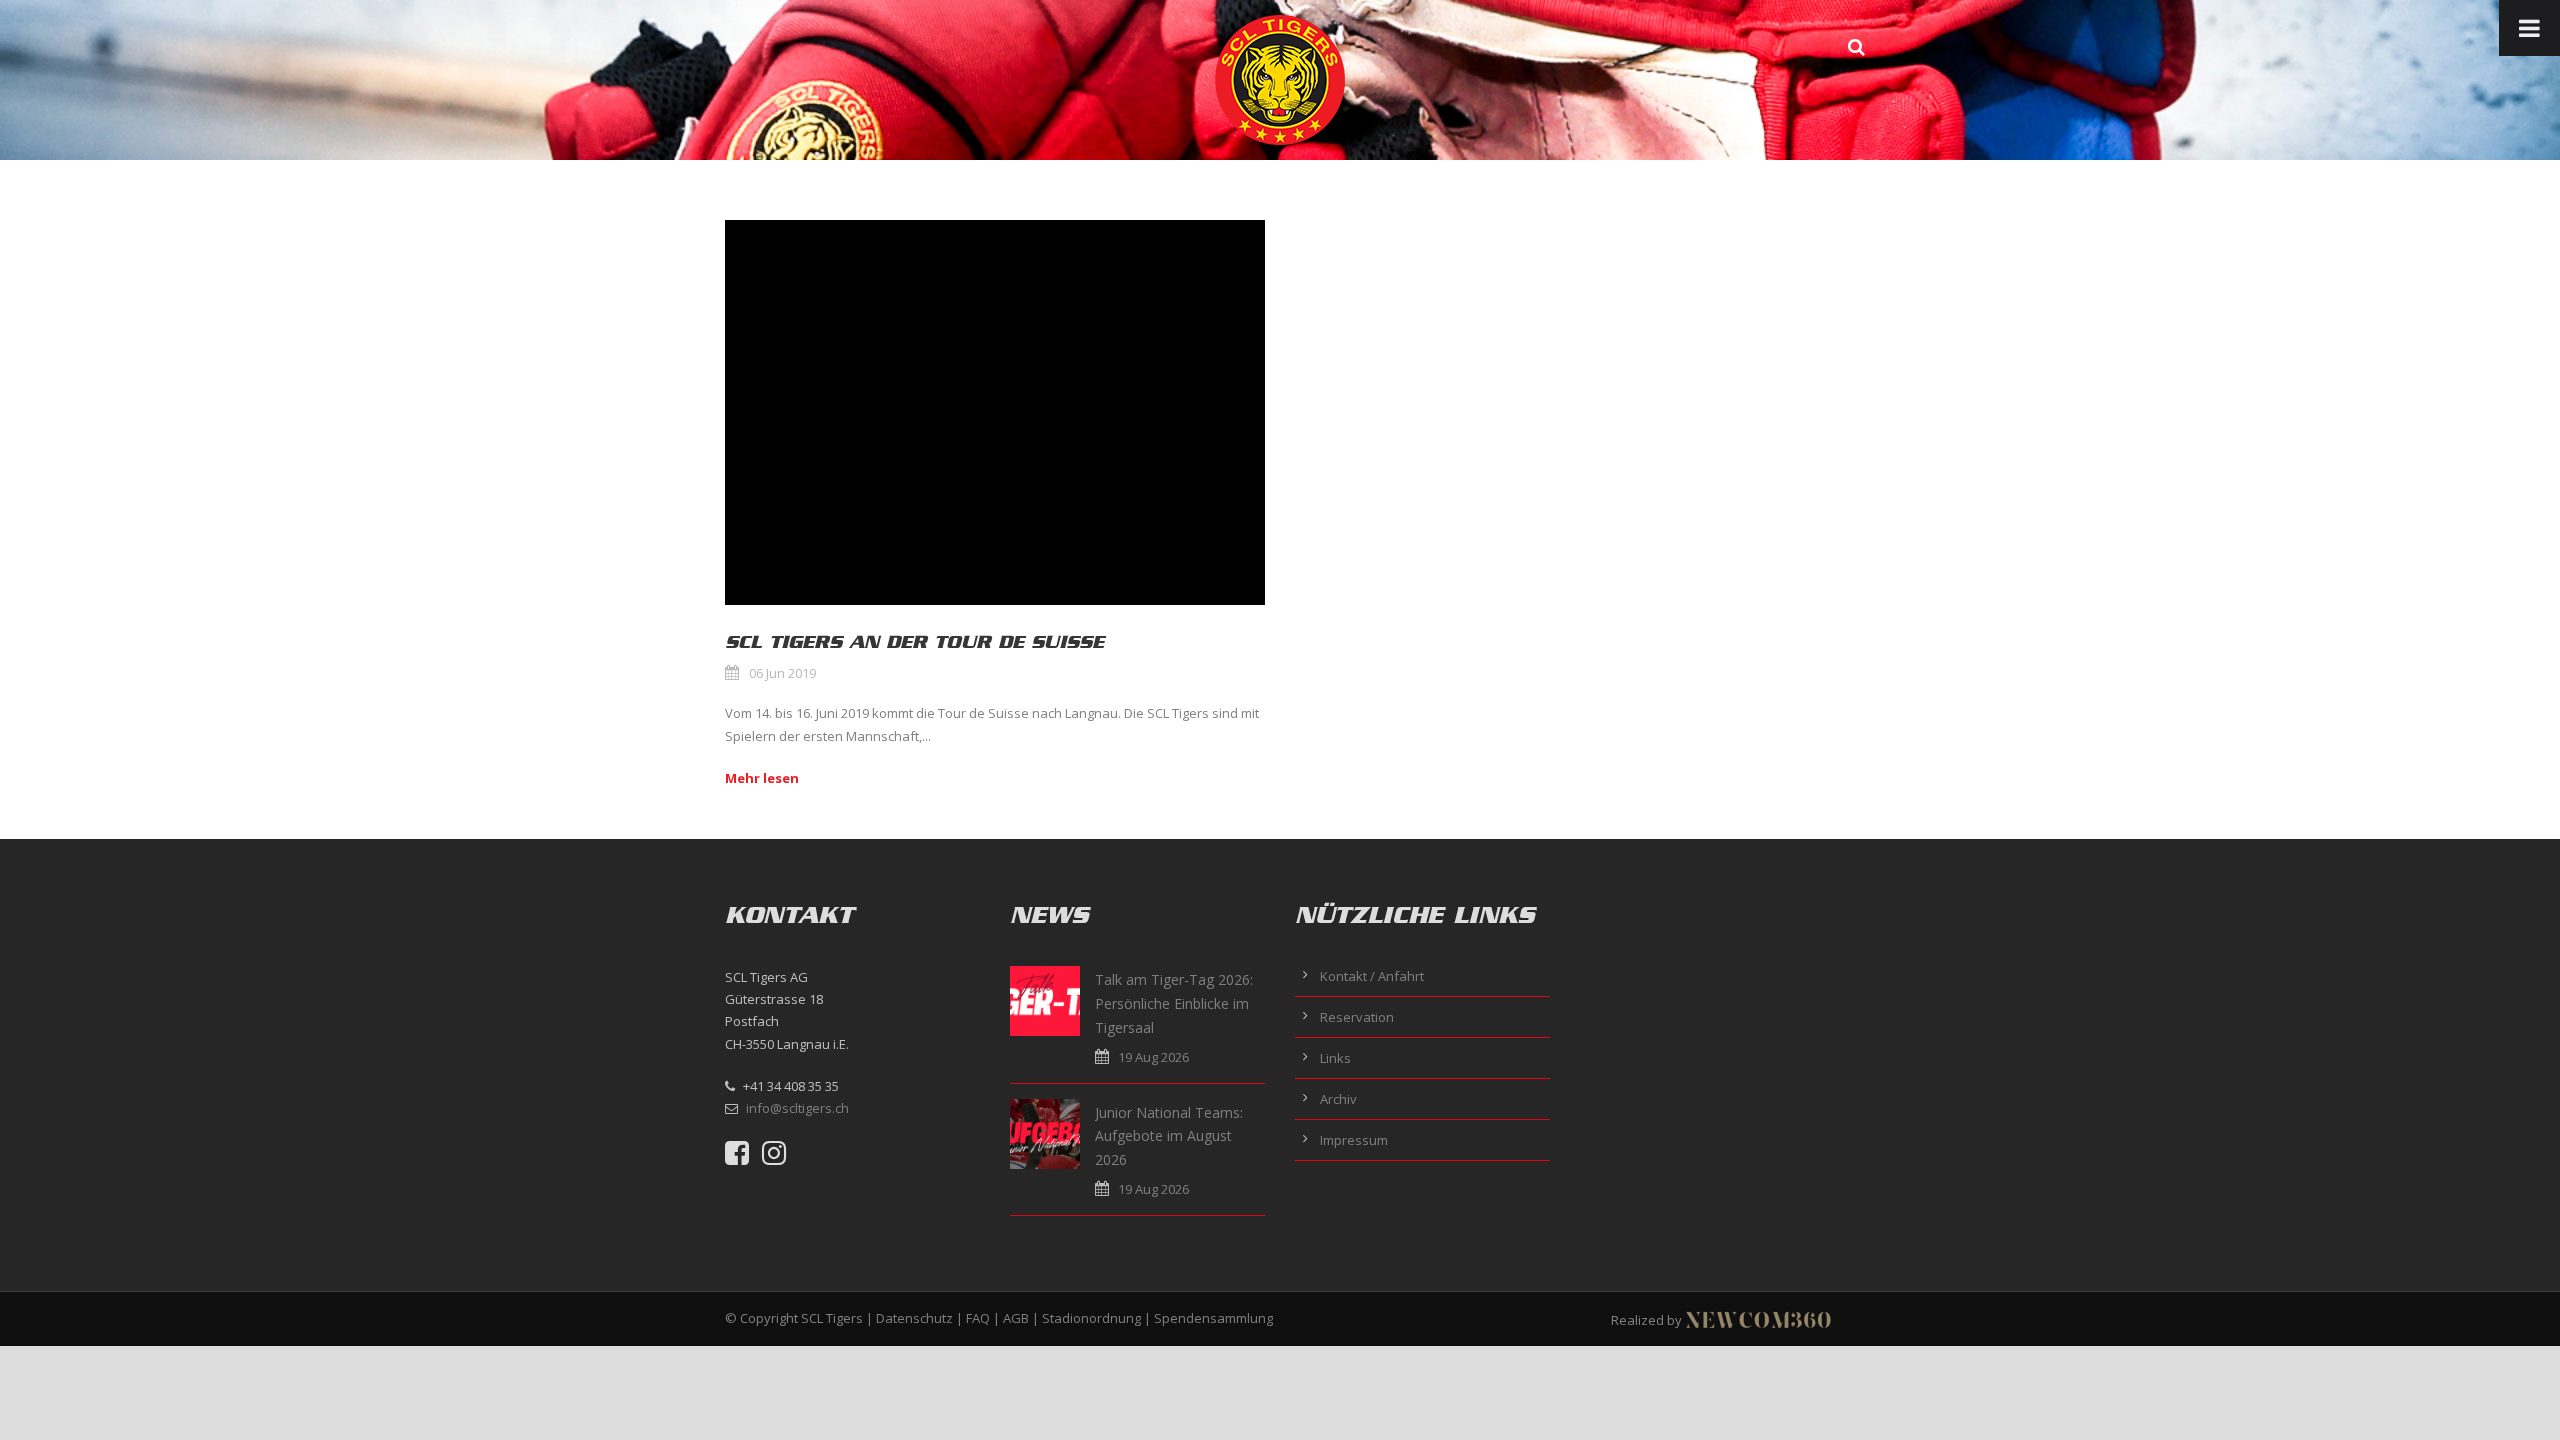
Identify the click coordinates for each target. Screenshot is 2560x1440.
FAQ (978, 1318)
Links (1335, 1058)
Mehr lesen (762, 778)
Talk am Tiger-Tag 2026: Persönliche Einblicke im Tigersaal (1174, 1003)
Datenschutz (914, 1318)
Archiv (1338, 1099)
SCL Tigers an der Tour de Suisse (914, 642)
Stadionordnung (1091, 1318)
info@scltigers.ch (797, 1108)
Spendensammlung (1213, 1318)
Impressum (1354, 1140)
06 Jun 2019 (782, 673)
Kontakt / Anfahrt (1372, 976)
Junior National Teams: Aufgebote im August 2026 (1169, 1136)
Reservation (1357, 1017)
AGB (1016, 1318)
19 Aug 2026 (1153, 1057)
